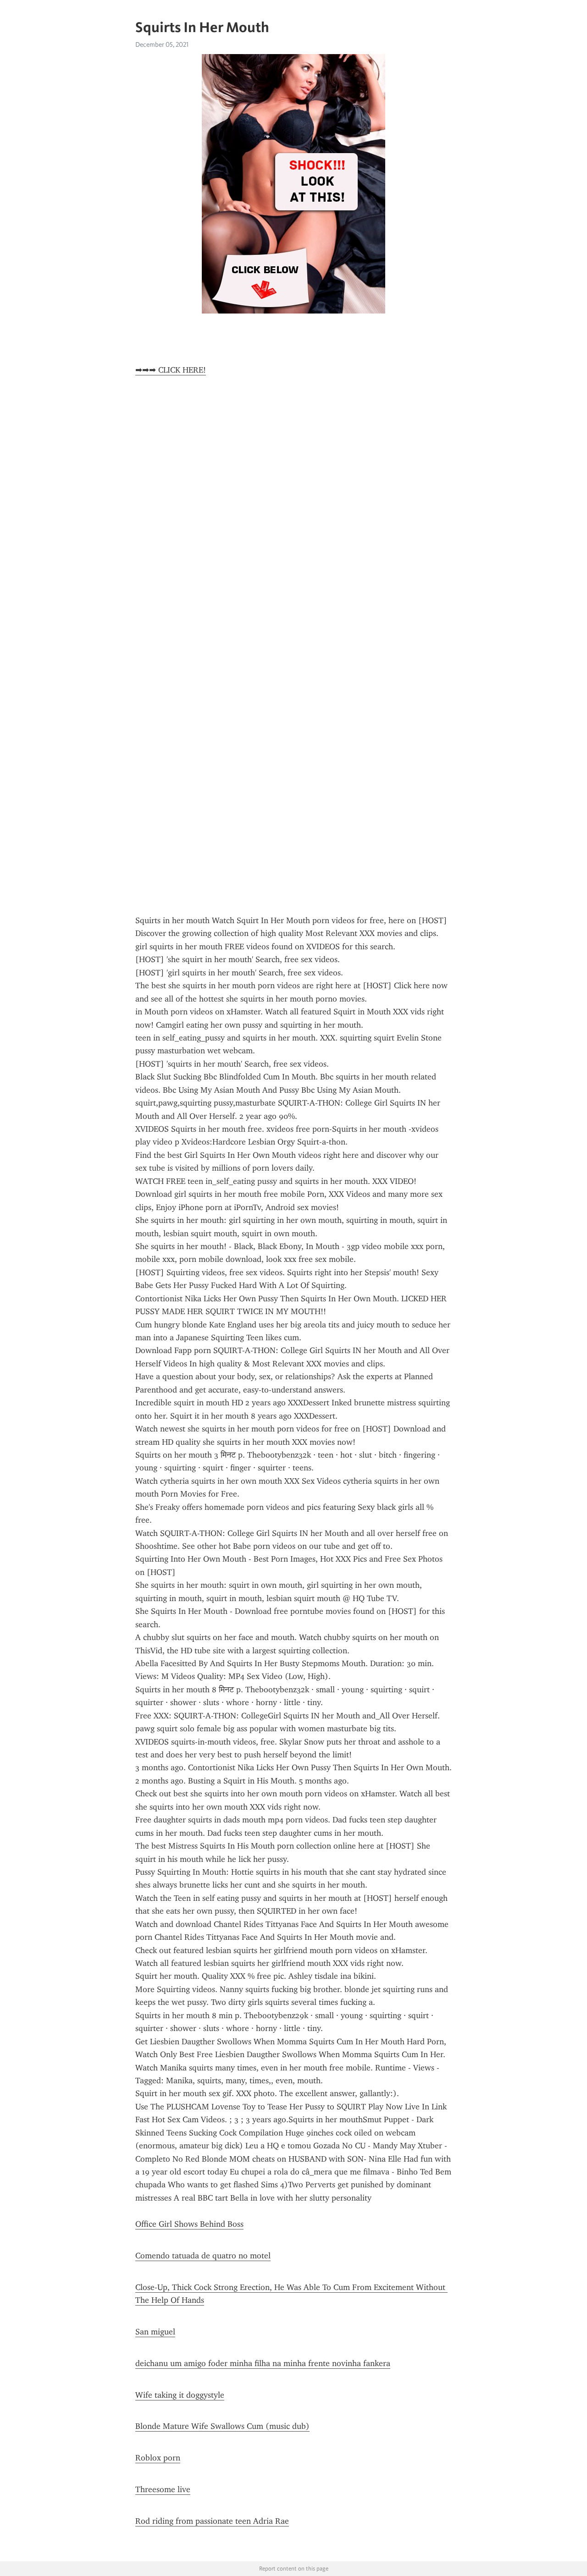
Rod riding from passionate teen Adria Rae (212, 2521)
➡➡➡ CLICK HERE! (171, 370)
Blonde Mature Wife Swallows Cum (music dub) (222, 2426)
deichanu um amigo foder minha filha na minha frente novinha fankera (263, 2363)
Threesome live (163, 2489)
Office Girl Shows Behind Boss (189, 2224)
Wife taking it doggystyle (180, 2395)
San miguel (155, 2332)
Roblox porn (158, 2458)
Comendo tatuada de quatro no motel (203, 2256)
